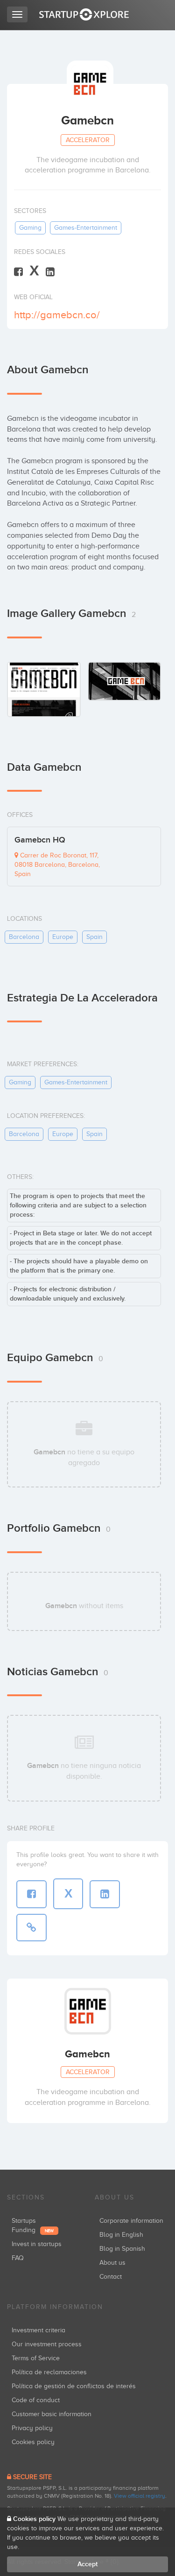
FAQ (18, 2258)
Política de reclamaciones (49, 2372)
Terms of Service (36, 2358)
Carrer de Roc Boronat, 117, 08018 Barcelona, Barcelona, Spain (57, 865)
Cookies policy (33, 2442)
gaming (30, 228)
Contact (111, 2277)
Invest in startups (37, 2244)
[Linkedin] (50, 271)
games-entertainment (86, 228)
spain (94, 937)
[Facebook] (18, 271)
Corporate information (131, 2221)
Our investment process (47, 2344)
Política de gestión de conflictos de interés (74, 2386)
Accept (87, 2564)
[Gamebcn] (44, 689)
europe (63, 937)
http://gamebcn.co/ (57, 315)
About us (112, 2263)
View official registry (140, 2496)
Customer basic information (52, 2414)
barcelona (24, 937)
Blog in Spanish (122, 2249)
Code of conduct (36, 2400)
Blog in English (121, 2235)
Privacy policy (32, 2428)
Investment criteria (38, 2330)
